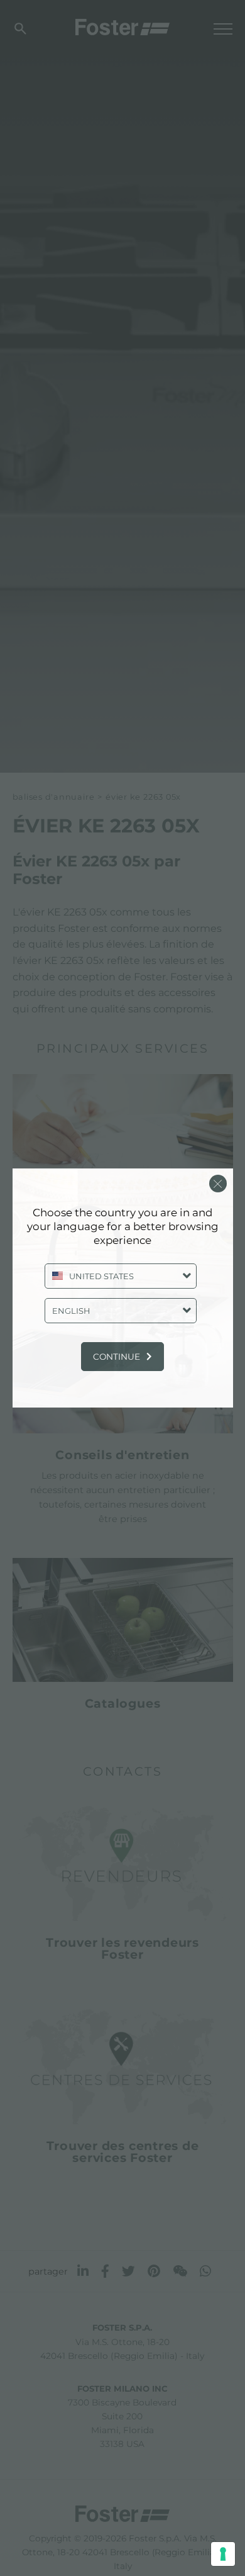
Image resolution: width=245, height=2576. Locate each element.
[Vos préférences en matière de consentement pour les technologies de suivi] (223, 2554)
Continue (117, 1357)
